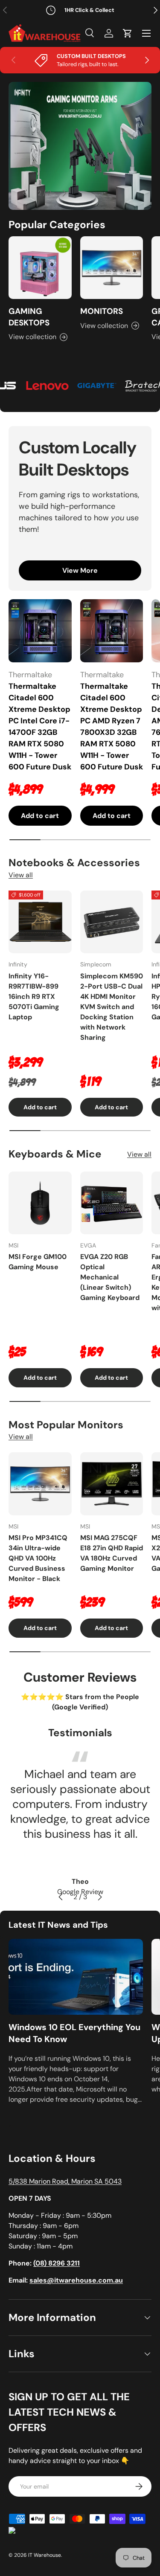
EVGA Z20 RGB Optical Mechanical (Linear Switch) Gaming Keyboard (110, 1277)
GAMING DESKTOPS (29, 317)
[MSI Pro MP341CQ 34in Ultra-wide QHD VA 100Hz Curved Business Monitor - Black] (40, 1484)
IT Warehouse (45, 2555)
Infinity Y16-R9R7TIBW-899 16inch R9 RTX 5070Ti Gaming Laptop (34, 996)
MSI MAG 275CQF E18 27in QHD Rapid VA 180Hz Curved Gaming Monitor (112, 1553)
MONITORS (102, 311)
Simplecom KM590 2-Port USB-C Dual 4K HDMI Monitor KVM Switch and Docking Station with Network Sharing (112, 1007)
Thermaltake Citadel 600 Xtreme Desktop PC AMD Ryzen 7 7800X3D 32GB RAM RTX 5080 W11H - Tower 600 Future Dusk (112, 727)
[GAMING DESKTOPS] (40, 268)
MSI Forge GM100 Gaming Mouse (38, 1262)
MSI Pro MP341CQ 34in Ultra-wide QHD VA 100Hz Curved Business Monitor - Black (38, 1558)
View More (80, 570)
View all (21, 875)
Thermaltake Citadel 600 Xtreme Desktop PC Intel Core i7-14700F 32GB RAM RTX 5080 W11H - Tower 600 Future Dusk (40, 727)
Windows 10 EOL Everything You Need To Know (74, 2033)
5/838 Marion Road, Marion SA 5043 (65, 2181)
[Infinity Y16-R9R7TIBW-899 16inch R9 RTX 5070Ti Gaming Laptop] (40, 922)
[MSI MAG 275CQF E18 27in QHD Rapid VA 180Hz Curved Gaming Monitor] (112, 1484)
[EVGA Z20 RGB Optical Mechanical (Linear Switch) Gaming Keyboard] (112, 1203)
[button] (128, 33)
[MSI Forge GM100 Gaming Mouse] (40, 1203)
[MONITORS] (112, 268)
